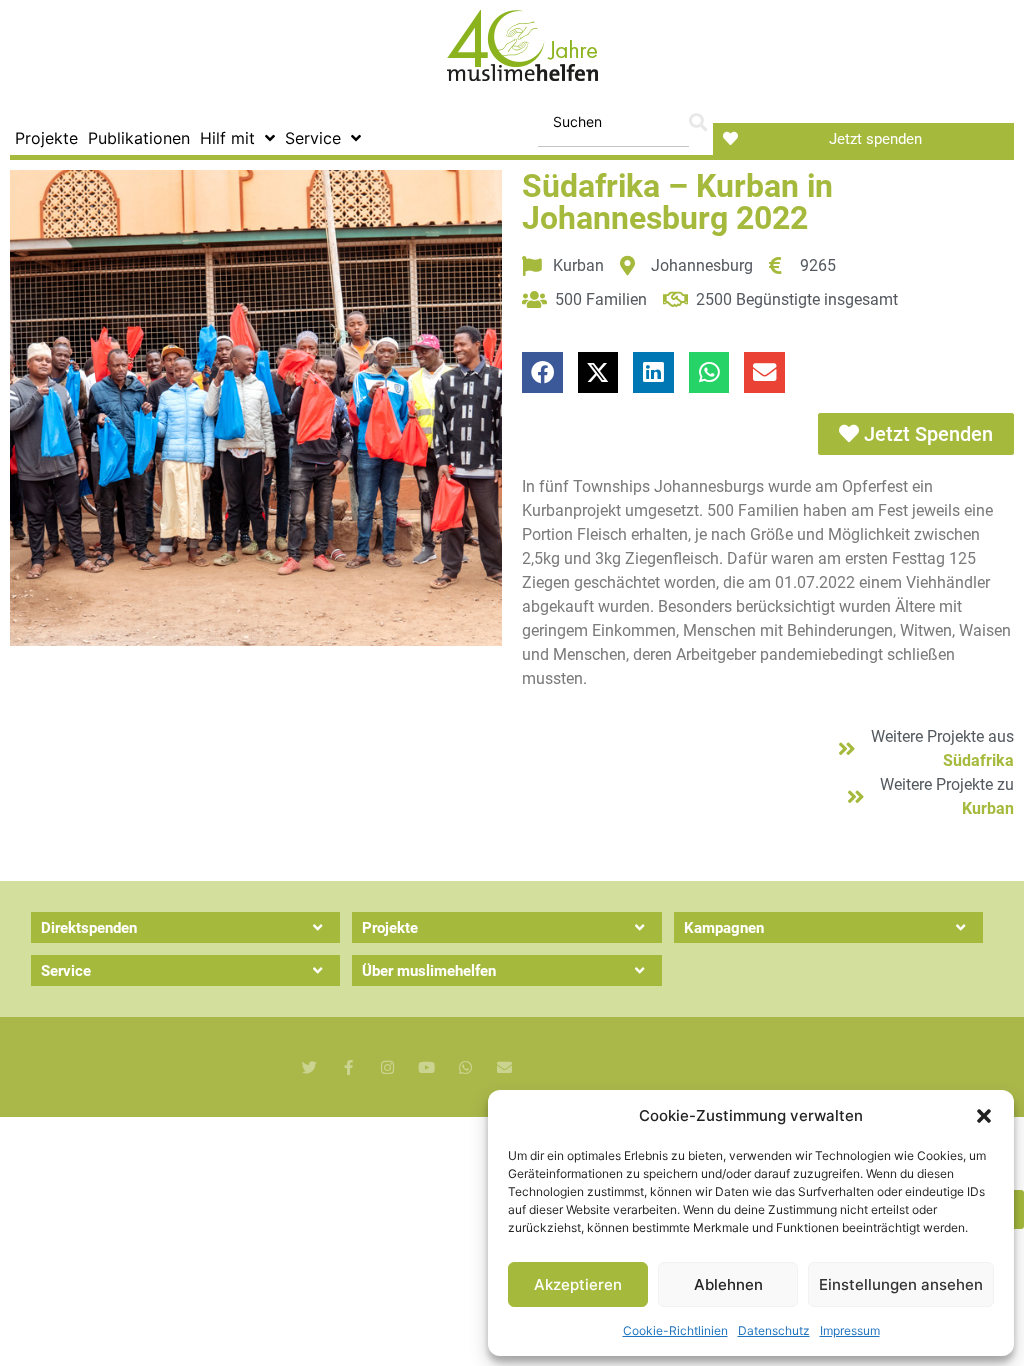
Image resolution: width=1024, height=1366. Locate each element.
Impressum (850, 1330)
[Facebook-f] (348, 1067)
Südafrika (978, 760)
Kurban (988, 808)
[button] (984, 1116)
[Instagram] (387, 1067)
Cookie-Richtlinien (675, 1330)
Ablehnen (728, 1284)
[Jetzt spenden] (730, 138)
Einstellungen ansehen (901, 1284)
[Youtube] (426, 1067)
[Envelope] (504, 1067)
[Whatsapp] (465, 1067)
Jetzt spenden (875, 139)
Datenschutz (774, 1330)
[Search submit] (698, 122)
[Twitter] (309, 1067)
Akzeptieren (578, 1284)
